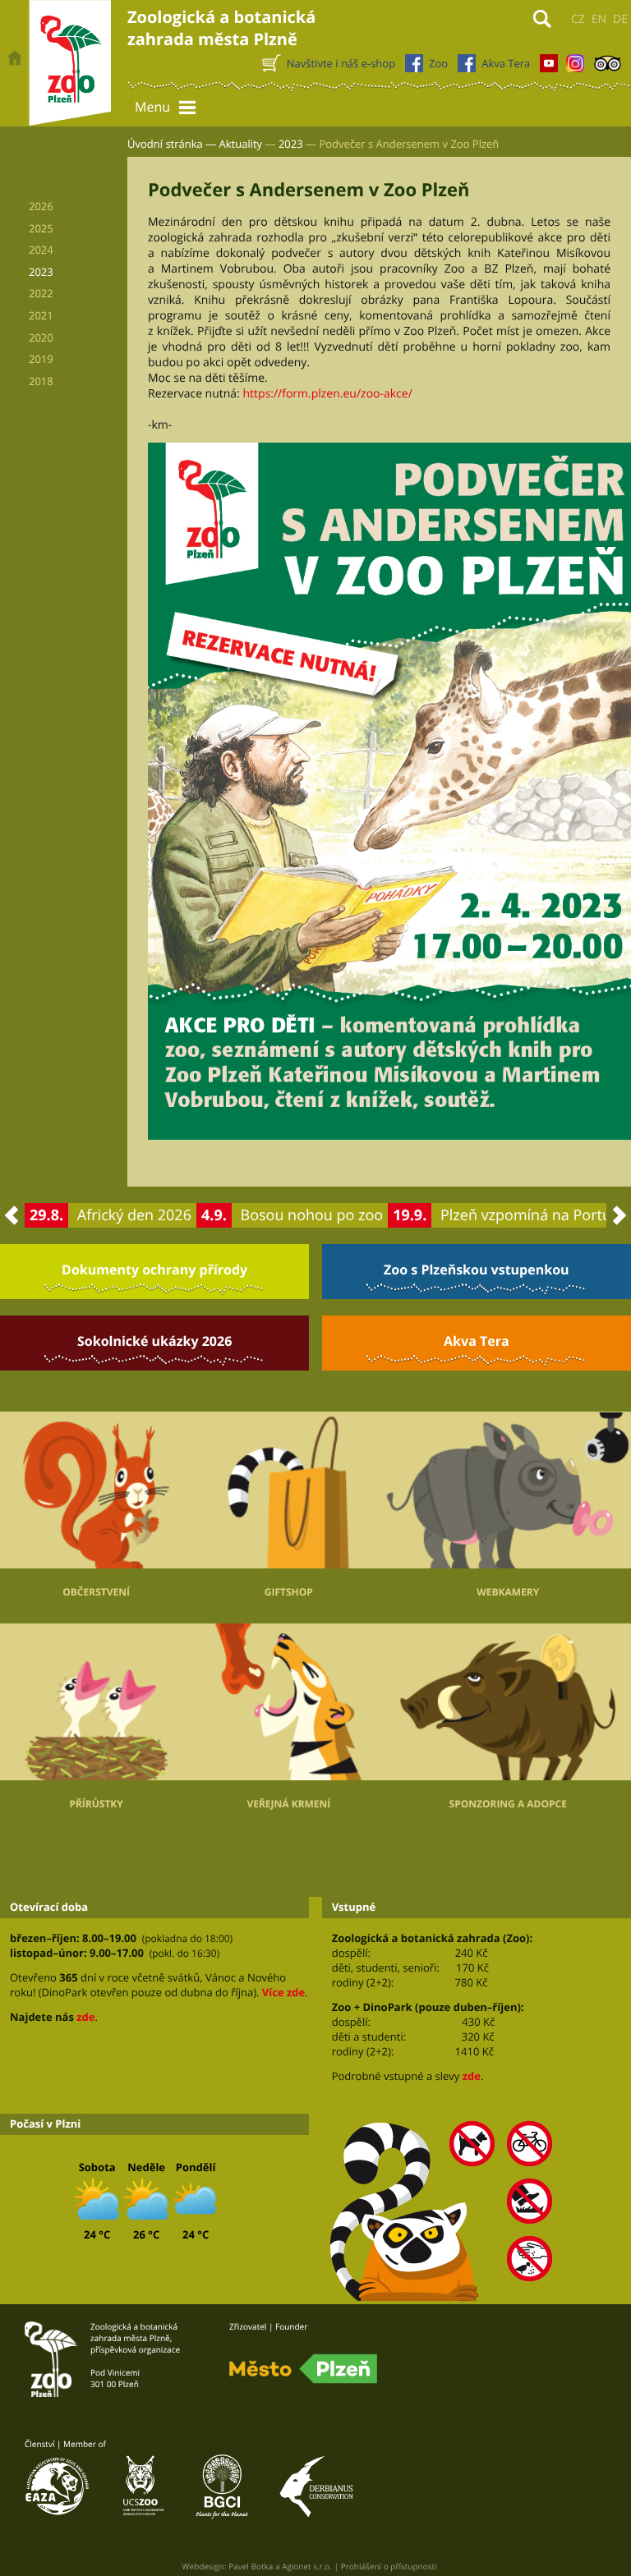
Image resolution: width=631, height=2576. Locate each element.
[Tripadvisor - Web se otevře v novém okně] (608, 67)
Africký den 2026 (134, 1215)
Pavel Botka (251, 2566)
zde (85, 2017)
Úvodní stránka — (172, 144)
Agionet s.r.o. (307, 2566)
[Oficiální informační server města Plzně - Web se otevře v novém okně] (303, 2369)
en (599, 19)
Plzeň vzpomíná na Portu (526, 1215)
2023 (291, 144)
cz (578, 19)
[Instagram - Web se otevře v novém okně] (575, 67)
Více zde (283, 1992)
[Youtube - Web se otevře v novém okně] (549, 67)
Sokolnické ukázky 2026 (154, 1341)
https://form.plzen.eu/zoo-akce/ (327, 394)
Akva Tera (477, 1341)
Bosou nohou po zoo (312, 1215)
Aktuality (241, 144)
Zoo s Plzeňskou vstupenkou (476, 1270)
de (620, 19)
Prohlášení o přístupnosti (389, 2566)
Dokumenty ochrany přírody (154, 1270)
